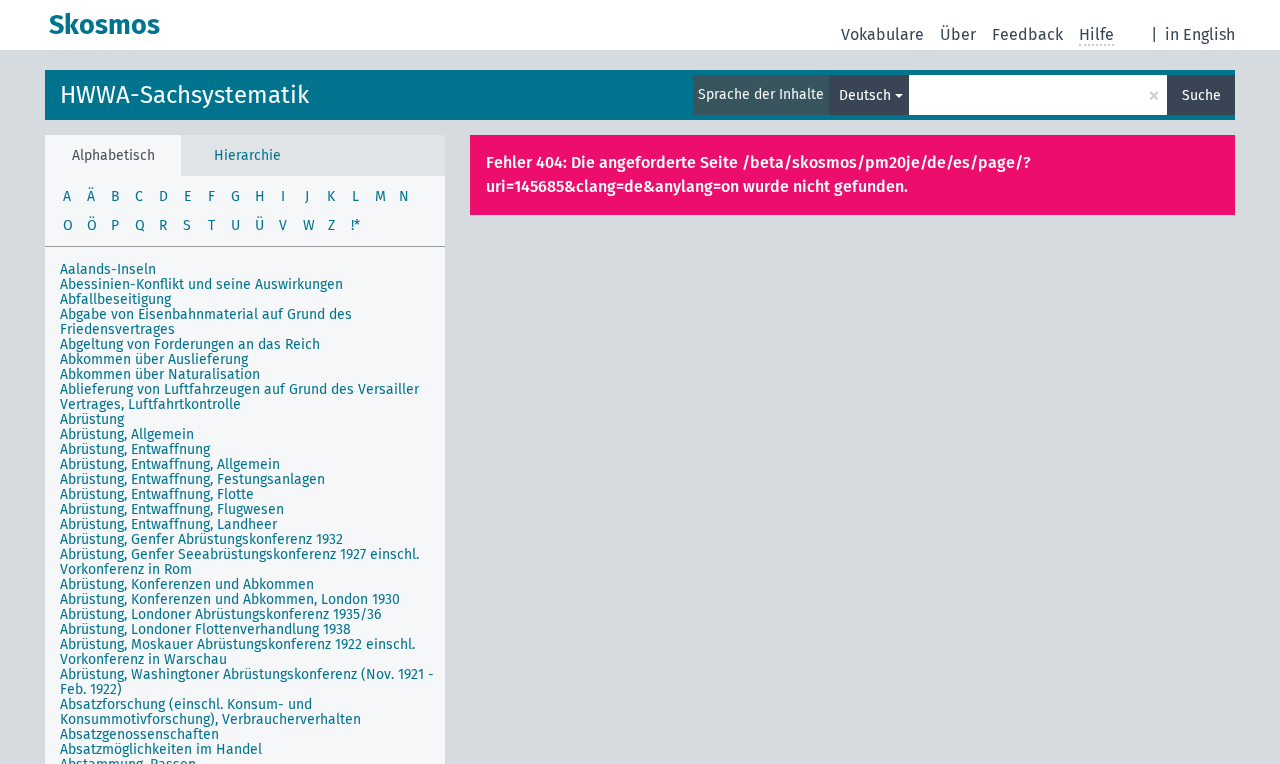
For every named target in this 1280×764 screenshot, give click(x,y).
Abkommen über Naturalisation (160, 374)
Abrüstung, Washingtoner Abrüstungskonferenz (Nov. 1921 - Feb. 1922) (247, 682)
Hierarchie (247, 155)
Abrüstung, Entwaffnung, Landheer (168, 524)
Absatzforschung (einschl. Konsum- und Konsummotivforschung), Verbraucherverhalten (210, 712)
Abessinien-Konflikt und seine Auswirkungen (201, 284)
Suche (1201, 95)
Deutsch (865, 95)
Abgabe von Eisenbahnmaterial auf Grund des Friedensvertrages (206, 322)
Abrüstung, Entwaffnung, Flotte (157, 494)
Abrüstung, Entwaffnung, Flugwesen (172, 509)
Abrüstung (92, 419)
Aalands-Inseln (108, 269)
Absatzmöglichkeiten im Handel (161, 749)
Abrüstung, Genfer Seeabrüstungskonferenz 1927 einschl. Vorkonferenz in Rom (239, 562)
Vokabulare (882, 34)
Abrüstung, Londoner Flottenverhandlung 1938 (205, 629)
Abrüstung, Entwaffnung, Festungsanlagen (192, 479)
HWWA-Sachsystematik (184, 95)
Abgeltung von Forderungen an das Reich (190, 344)
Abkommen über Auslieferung (154, 359)
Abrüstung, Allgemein (127, 434)
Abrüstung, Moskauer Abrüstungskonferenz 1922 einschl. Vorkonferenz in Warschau (237, 652)
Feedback (1027, 34)
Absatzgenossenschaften (139, 734)
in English (1200, 34)
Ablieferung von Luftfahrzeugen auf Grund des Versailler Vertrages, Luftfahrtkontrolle (239, 397)
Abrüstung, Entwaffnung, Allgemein (170, 464)
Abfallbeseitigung (115, 299)
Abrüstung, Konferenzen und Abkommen (187, 584)
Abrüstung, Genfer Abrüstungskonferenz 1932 (201, 539)
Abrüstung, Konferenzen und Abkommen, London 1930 (230, 599)
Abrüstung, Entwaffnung (135, 449)
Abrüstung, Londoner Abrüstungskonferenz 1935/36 (220, 614)
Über (958, 34)
